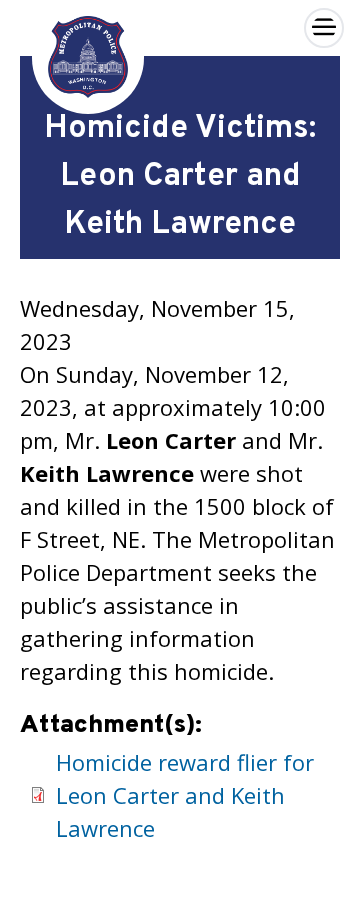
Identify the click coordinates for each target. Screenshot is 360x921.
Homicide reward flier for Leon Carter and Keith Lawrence (185, 795)
